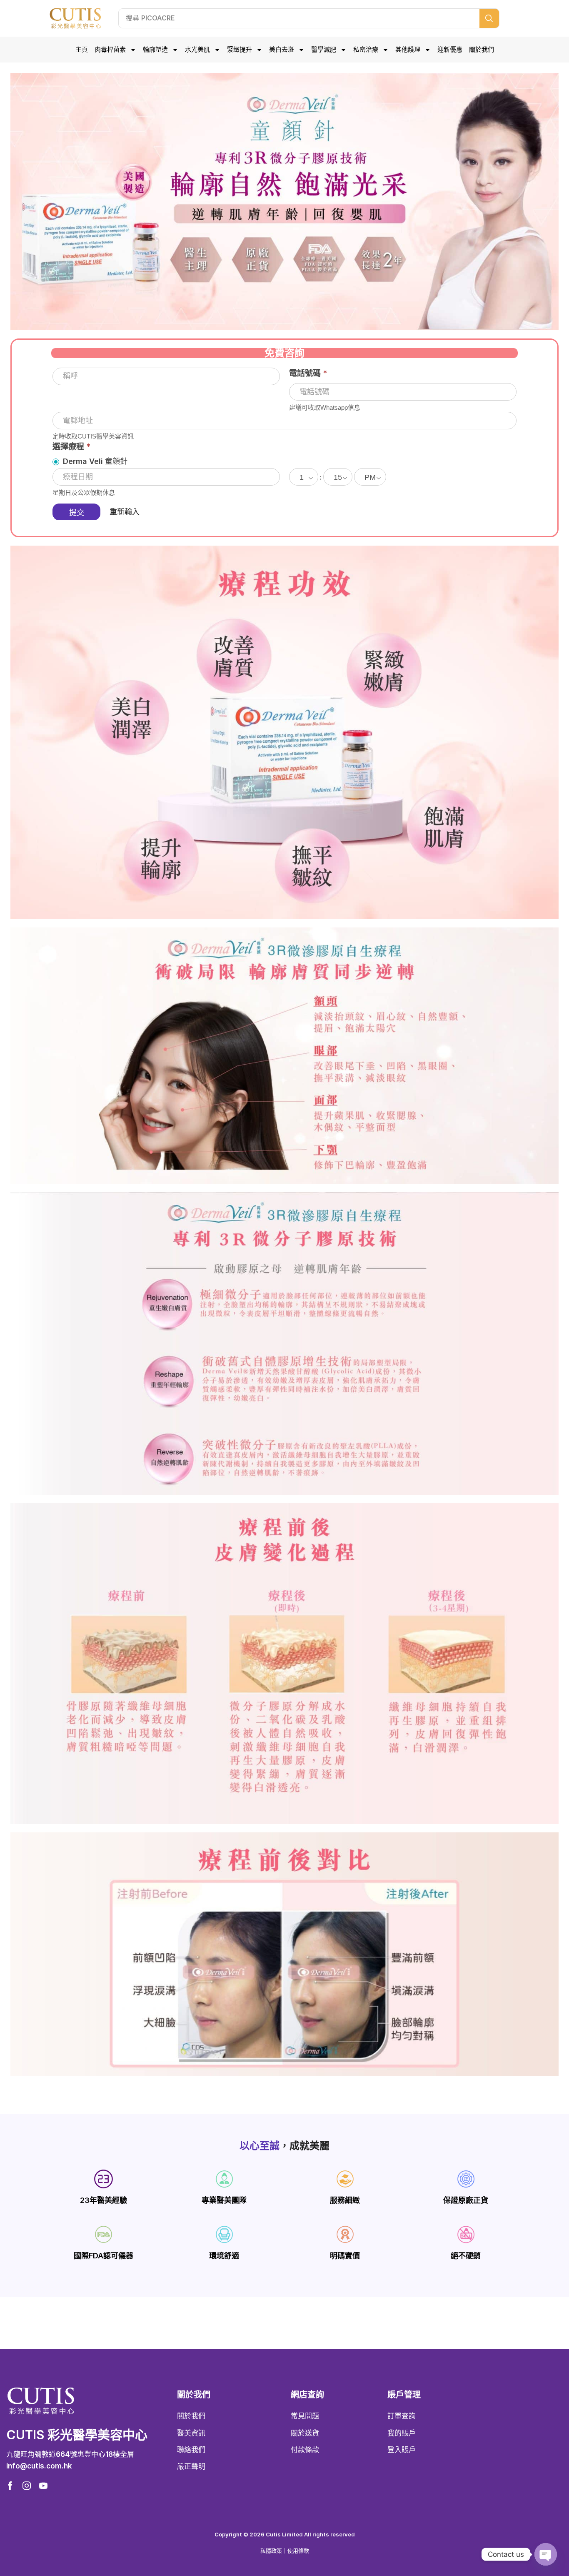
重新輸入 (125, 512)
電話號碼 (308, 373)
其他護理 (408, 50)
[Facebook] (10, 2486)
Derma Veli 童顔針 (94, 461)
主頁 (82, 50)
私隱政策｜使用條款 (285, 2551)
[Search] (489, 18)
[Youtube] (43, 2486)
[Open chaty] (546, 2554)
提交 (77, 513)
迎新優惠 (450, 50)
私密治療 (366, 50)
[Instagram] (27, 2486)
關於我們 (482, 50)
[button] (39, 2466)
